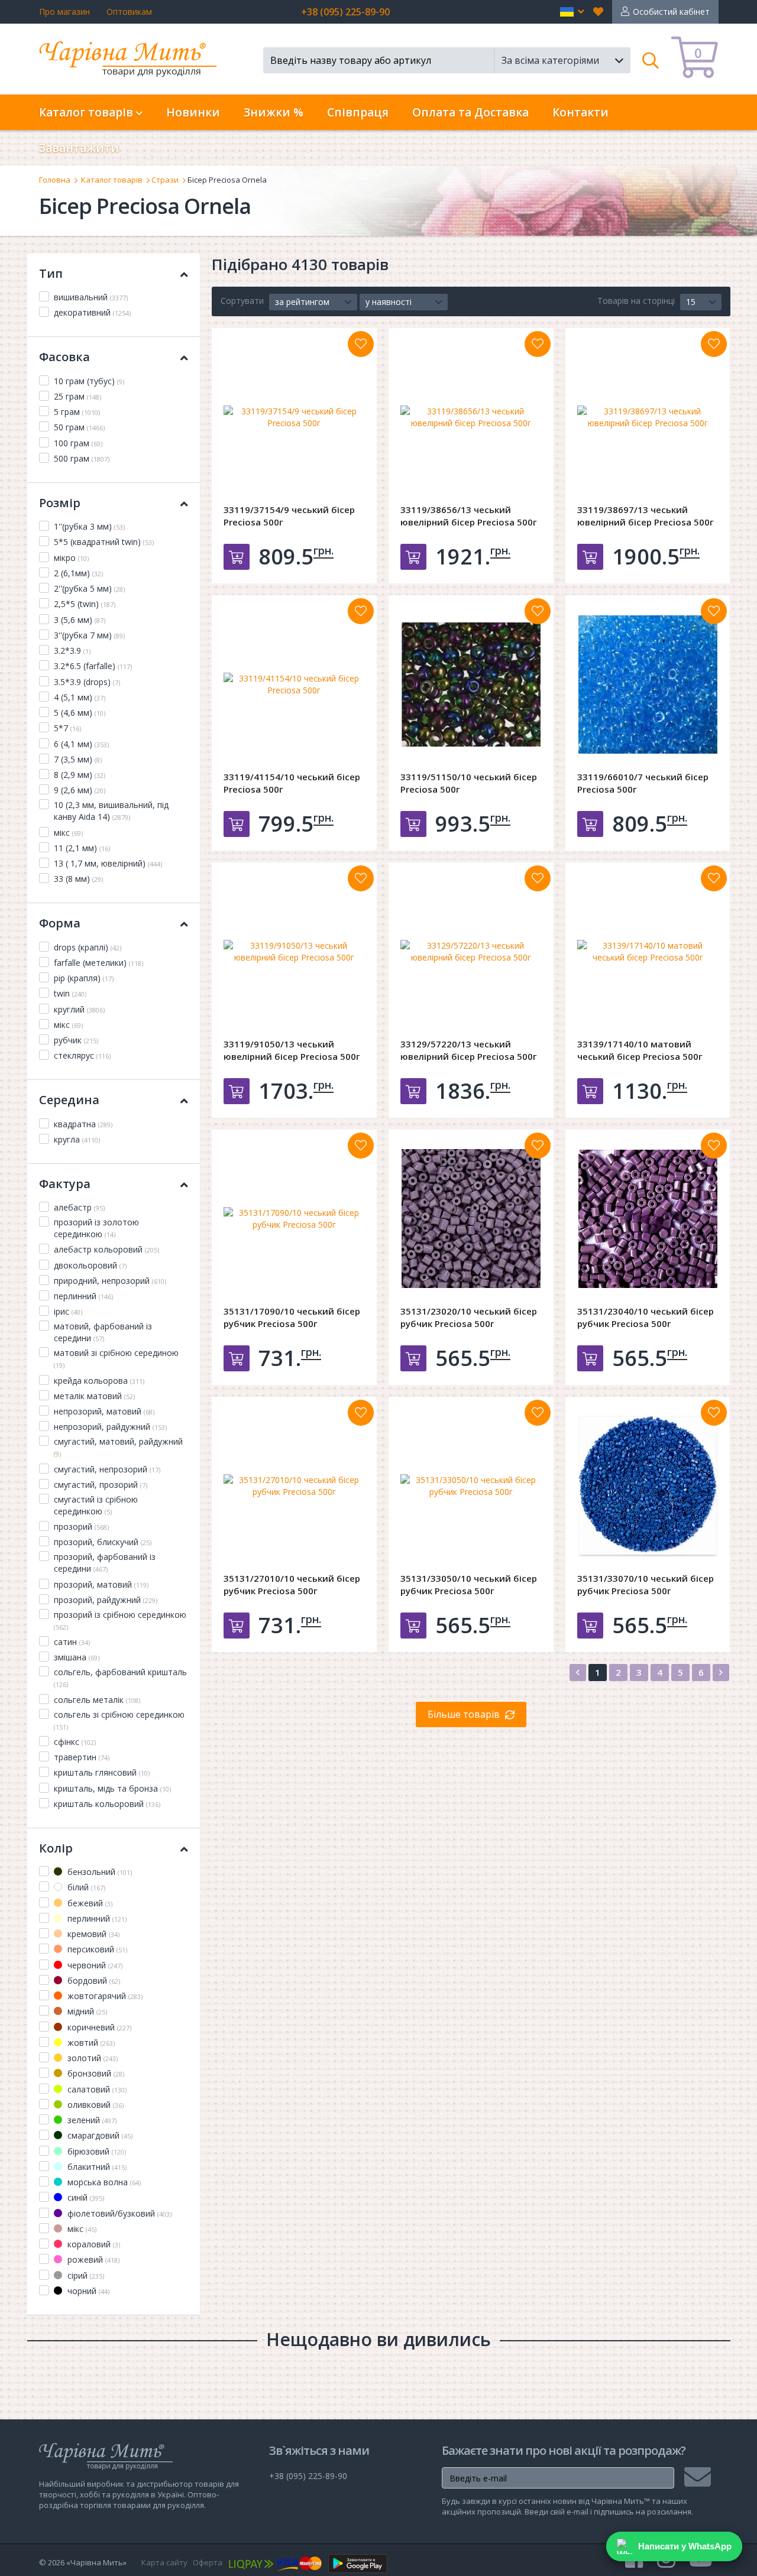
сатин (72, 1642)
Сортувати (242, 301)
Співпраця (358, 112)
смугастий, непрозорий (107, 1469)
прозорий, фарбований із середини (105, 1563)
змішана (77, 1657)
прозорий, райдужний (106, 1600)
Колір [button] (56, 1848)
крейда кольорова (99, 1381)
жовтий (90, 2043)
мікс (68, 833)
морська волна (103, 2182)
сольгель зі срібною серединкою (119, 1720)
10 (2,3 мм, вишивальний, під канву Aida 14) (111, 811)
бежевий (89, 1903)
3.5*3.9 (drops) (87, 682)
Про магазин (64, 12)
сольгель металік (97, 1700)
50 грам (79, 427)
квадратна (83, 1124)
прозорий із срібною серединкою (120, 1620)
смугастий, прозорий (101, 1485)
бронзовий (95, 2073)
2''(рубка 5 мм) (89, 588)
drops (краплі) (88, 947)
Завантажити (79, 148)
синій (85, 2197)
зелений (91, 2120)
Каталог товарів (112, 180)
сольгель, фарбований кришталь (120, 1678)
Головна (55, 180)
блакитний (96, 2167)
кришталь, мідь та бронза (112, 1788)
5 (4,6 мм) (80, 713)
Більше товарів (464, 1714)
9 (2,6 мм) (80, 790)
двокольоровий (90, 1265)
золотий (91, 2058)
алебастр (79, 1207)
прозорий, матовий (101, 1584)
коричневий (98, 2027)
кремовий (92, 1934)
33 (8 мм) (78, 879)
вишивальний (91, 297)
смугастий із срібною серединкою (96, 1505)
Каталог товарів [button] (88, 112)
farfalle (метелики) (98, 963)
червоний (94, 1965)
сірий (85, 2275)
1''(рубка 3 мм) (89, 526)
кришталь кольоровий (107, 1804)
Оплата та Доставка (470, 112)
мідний (86, 2011)
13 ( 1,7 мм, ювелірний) (108, 863)
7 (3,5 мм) (78, 759)
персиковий (96, 1949)
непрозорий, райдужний (110, 1427)
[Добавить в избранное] (361, 344)
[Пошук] (651, 60)
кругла (77, 1139)
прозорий (81, 1527)
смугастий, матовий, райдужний (118, 1447)
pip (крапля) (84, 978)
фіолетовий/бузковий (118, 2213)
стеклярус (82, 1055)
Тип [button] (51, 273)
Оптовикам (129, 12)
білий (85, 1887)
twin (70, 993)
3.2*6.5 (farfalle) (93, 666)
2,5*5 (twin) (85, 604)
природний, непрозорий (110, 1281)
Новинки (193, 112)
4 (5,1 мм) (80, 697)
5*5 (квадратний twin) (104, 542)
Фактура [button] (65, 1184)
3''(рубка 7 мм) (89, 635)
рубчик (76, 1040)
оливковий (94, 2105)
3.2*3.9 (72, 651)
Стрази (165, 180)
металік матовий (94, 1396)
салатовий (96, 2089)
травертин (82, 1757)
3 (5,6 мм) (80, 620)
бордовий (93, 1980)
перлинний (83, 1296)
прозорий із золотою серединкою (96, 1228)
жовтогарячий (104, 1996)
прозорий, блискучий (103, 1542)
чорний (87, 2291)
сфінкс (75, 1742)
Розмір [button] (60, 503)
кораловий (93, 2244)
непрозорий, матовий (104, 1411)
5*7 (67, 728)
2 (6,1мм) (78, 573)
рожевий (92, 2259)
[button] (572, 12)
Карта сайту (164, 2562)
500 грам (82, 458)
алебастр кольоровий (106, 1249)
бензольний (98, 1872)
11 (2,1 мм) (82, 848)
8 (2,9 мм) (80, 775)
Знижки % (274, 112)
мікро (71, 558)
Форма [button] (60, 923)
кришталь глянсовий (102, 1772)
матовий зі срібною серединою (116, 1358)
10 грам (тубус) (89, 381)
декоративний (92, 312)
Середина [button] (69, 1100)
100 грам (78, 443)
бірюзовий (96, 2151)
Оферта (208, 2562)
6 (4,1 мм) (81, 744)
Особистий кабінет (671, 12)
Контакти (580, 112)
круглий (79, 1009)
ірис (68, 1311)
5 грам (77, 412)
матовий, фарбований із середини (103, 1332)
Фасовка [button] (64, 357)
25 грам (77, 396)
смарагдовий (99, 2135)
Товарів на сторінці (636, 301)
